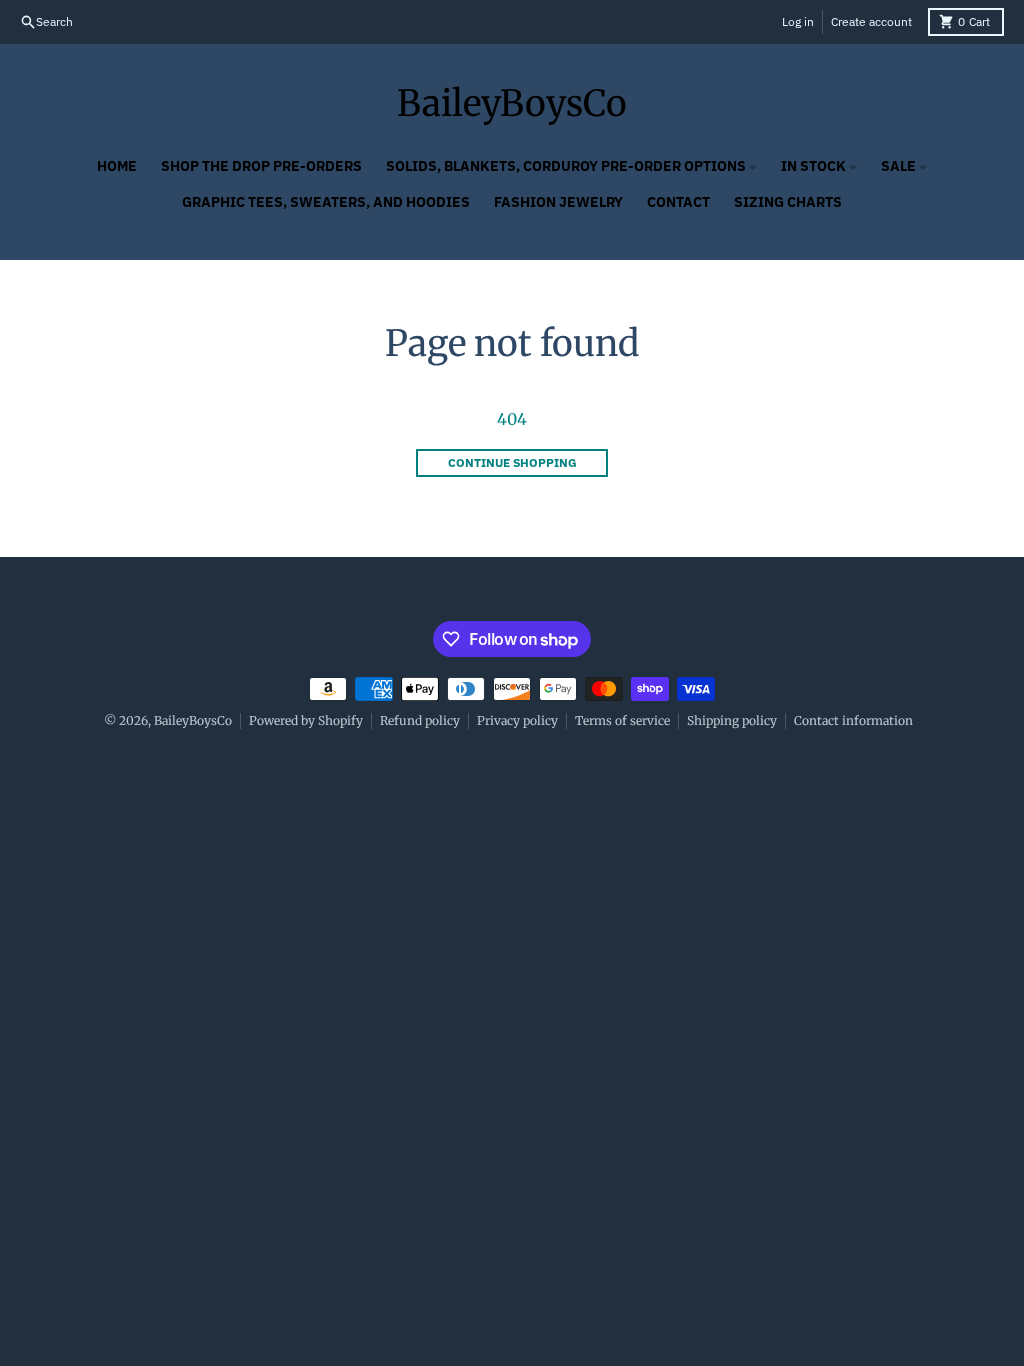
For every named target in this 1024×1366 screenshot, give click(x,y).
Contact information (853, 720)
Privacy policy (517, 720)
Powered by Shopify (306, 720)
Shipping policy (732, 720)
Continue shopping (512, 462)
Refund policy (420, 720)
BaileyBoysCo (512, 104)
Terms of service (622, 720)
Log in (798, 21)
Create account (871, 21)
